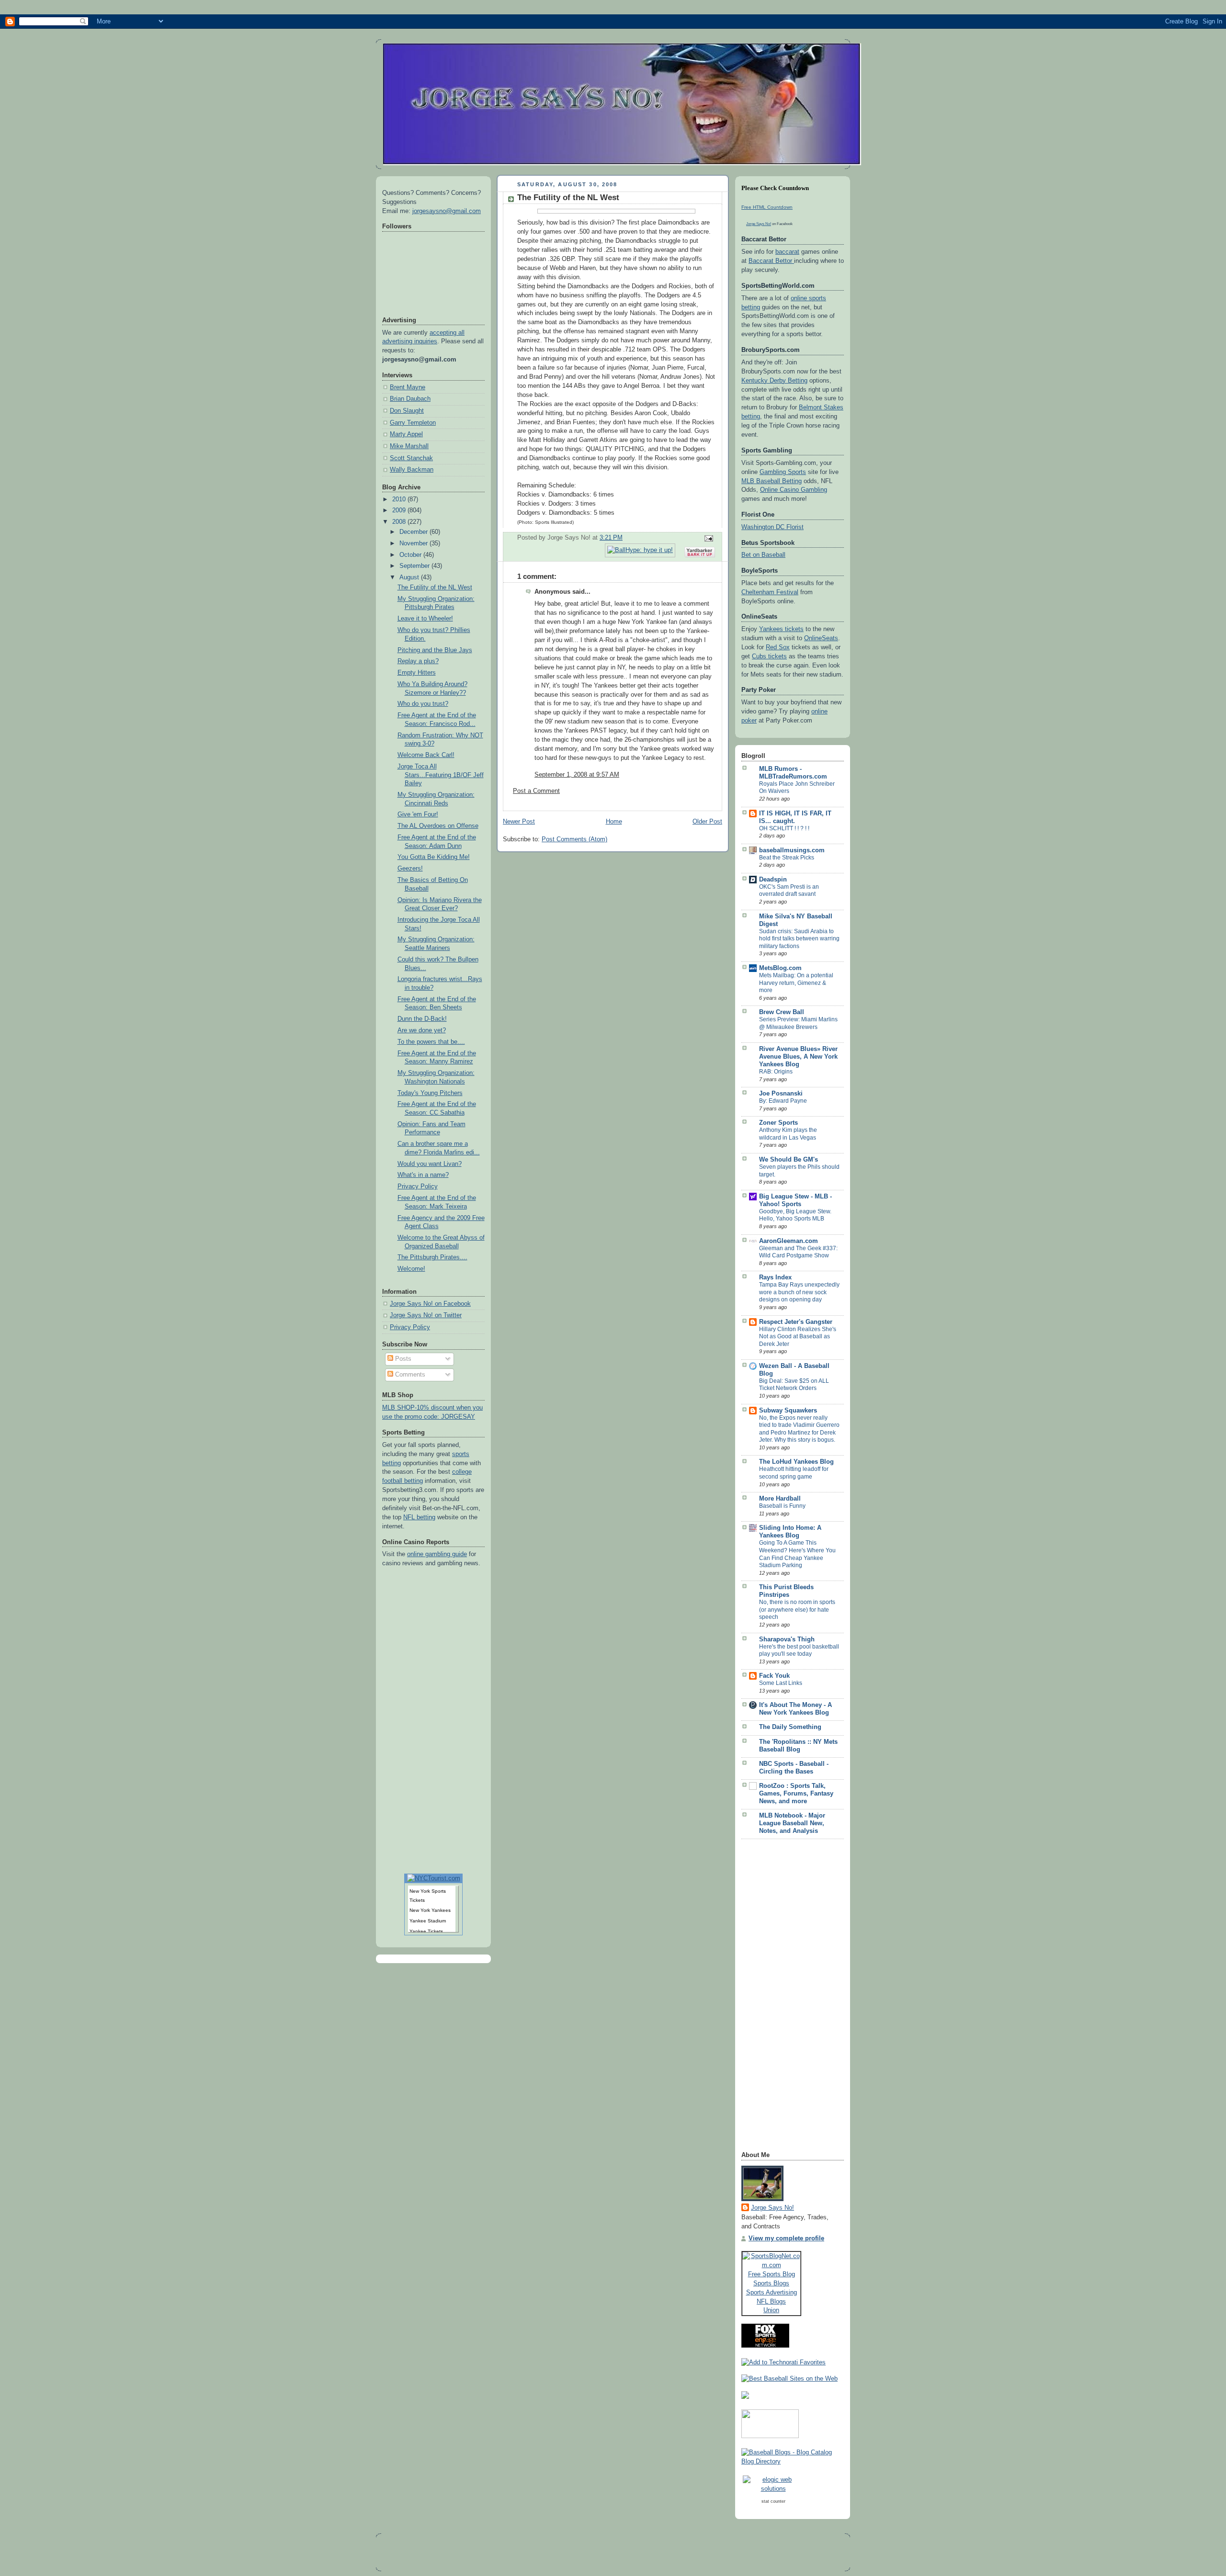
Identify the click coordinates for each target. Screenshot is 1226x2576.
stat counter (773, 2501)
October (411, 555)
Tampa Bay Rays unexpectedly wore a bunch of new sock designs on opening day (799, 1292)
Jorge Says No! (759, 224)
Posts (402, 1359)
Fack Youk (774, 1676)
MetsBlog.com (780, 968)
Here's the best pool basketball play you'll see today (799, 1650)
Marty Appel (406, 434)
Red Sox (778, 647)
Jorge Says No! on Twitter (426, 1315)
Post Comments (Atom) (574, 839)
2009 (400, 510)
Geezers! (410, 869)
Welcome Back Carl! (426, 755)
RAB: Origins (776, 1072)
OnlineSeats (821, 638)
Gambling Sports (783, 472)
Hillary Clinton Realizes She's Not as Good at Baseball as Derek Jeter (798, 1337)
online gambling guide (437, 1554)
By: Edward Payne (783, 1101)
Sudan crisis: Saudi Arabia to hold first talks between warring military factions (799, 939)
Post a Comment (536, 791)
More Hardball (780, 1499)
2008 (400, 522)
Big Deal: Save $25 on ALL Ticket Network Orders (794, 1385)
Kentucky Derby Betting (774, 381)
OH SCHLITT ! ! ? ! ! (784, 828)
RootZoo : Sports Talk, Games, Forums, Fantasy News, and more (796, 1794)
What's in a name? (423, 1175)
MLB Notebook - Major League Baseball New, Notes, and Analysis (792, 1823)
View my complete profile (786, 2238)
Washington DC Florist (772, 527)
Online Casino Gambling (794, 490)
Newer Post (519, 822)
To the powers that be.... (431, 1042)
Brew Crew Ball (782, 1012)
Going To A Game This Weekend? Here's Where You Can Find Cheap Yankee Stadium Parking (797, 1554)
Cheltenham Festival (770, 592)
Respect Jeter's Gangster (796, 1322)
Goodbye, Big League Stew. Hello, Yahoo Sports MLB (795, 1215)
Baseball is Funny (782, 1506)
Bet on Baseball (763, 555)
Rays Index (775, 1277)
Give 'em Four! (418, 814)
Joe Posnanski (781, 1094)
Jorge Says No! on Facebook (430, 1304)
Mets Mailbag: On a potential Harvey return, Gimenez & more (796, 983)
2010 (400, 499)
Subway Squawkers (788, 1411)
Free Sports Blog (772, 2274)
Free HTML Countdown (767, 207)
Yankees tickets (781, 629)
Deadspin (773, 880)
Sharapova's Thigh (787, 1639)
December (414, 532)
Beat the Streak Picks (787, 858)
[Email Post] (707, 538)
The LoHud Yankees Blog (796, 1462)
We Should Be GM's (789, 1160)
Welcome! (411, 1269)
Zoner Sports (778, 1123)
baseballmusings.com (792, 850)
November (414, 543)
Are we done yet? (422, 1030)
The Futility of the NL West (435, 588)
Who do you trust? (423, 704)
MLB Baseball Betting (772, 481)
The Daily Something (790, 1727)
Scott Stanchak (411, 458)
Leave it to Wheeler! (425, 619)
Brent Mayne (408, 387)
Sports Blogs (771, 2283)
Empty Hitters (417, 673)
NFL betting (419, 1517)
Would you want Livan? (430, 1164)
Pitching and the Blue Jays (435, 650)
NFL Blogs (771, 2301)
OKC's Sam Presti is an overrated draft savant (789, 891)
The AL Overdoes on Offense (438, 826)
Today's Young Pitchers (430, 1093)
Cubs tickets (769, 656)
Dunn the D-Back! (422, 1019)
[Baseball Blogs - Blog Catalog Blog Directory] (793, 2462)
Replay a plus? (418, 661)
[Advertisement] (780, 1998)
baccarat (787, 252)
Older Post (707, 822)
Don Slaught (407, 411)
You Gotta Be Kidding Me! (434, 857)
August (410, 577)
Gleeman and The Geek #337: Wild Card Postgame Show (798, 1252)
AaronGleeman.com (789, 1241)
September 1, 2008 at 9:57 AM (577, 775)
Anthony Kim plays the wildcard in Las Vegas (788, 1134)
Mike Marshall (409, 446)
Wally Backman (412, 470)
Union (771, 2310)
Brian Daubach (410, 399)
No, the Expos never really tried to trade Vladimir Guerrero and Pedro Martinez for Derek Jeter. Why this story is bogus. (799, 1429)
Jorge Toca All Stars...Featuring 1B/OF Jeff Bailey (441, 775)
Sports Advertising (772, 2292)
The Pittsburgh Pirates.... (432, 1257)
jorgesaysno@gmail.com (447, 211)
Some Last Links (781, 1683)
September (415, 566)
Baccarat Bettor (771, 261)
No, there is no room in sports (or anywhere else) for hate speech (797, 1610)
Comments (409, 1375)
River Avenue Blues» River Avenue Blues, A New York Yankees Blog (798, 1057)
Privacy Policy (418, 1186)
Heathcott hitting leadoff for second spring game (794, 1473)
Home (614, 822)
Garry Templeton (413, 423)
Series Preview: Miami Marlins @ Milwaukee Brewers (798, 1023)
